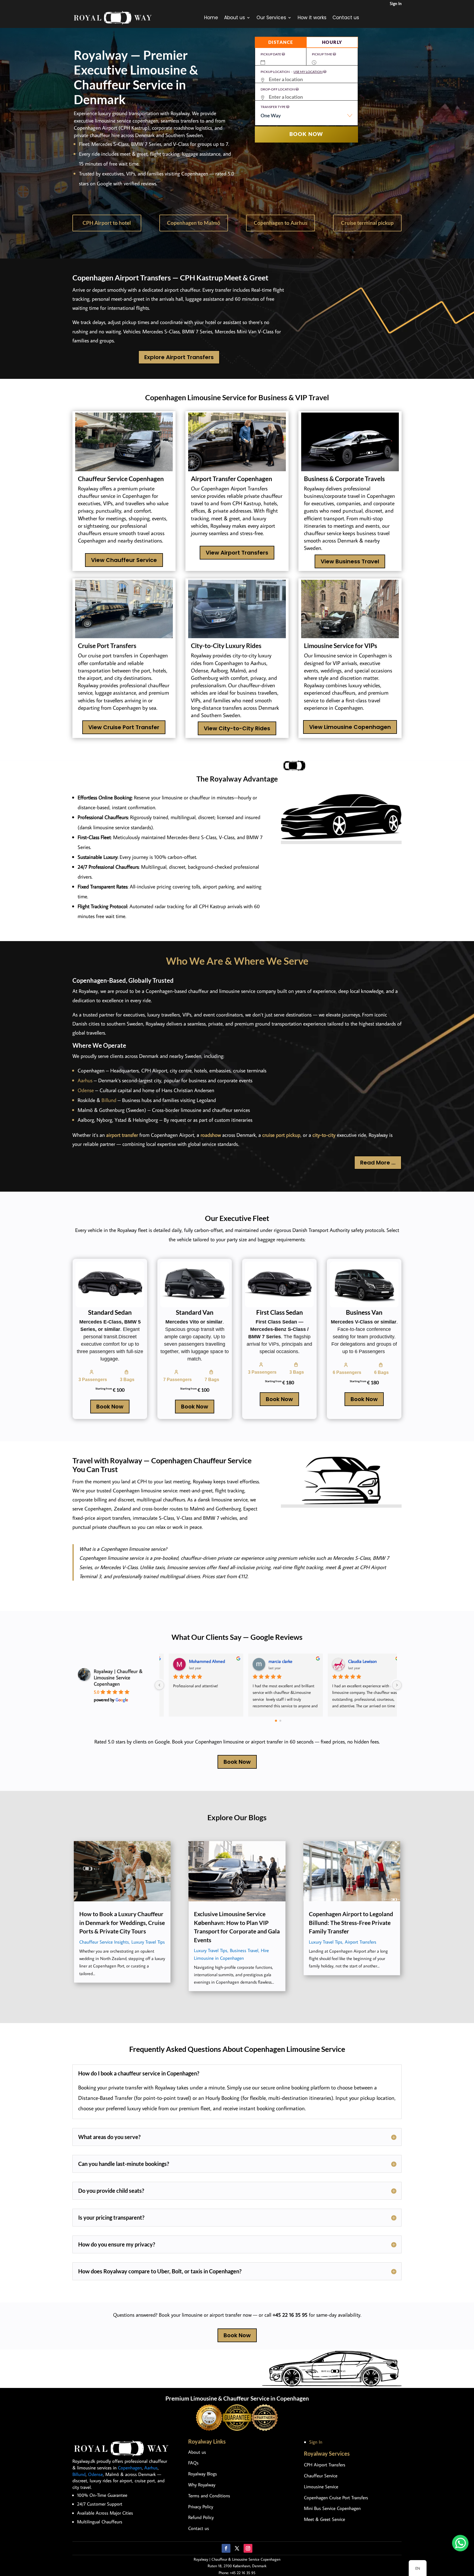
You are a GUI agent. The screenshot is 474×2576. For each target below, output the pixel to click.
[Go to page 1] (280, 1721)
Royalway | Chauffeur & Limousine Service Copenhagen (118, 1678)
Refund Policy (201, 2517)
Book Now (110, 1407)
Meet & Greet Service (325, 2519)
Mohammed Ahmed (200, 1661)
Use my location (308, 72)
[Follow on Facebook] (226, 2548)
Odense (86, 1090)
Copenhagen (130, 2468)
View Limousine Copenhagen (350, 727)
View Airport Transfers (237, 553)
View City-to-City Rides (237, 728)
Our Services (271, 18)
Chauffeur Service (321, 2476)
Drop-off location (278, 89)
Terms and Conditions (209, 2496)
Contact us (346, 18)
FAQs (193, 2463)
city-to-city (324, 1135)
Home (211, 18)
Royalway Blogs (203, 2474)
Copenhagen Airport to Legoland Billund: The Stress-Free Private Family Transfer (351, 1922)
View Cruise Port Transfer (124, 727)
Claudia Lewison (355, 1661)
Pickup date (271, 54)
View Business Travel (350, 561)
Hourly (332, 42)
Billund (109, 1100)
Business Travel (244, 1950)
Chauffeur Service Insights (104, 1942)
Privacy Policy (201, 2507)
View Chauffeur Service (124, 560)
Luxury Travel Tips (148, 1942)
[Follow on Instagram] (248, 2548)
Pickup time (322, 54)
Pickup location (292, 72)
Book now (306, 134)
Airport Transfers (361, 1942)
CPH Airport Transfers (325, 2465)
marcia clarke (273, 1661)
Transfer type (273, 107)
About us (235, 18)
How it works (312, 18)
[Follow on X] (237, 2548)
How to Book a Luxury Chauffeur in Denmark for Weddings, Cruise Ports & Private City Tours (122, 1922)
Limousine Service (321, 2487)
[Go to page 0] (276, 1721)
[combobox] (306, 118)
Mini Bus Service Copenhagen (332, 2508)
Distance (281, 42)
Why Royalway (202, 2485)
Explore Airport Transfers (179, 357)
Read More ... (378, 1163)
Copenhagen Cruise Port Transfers (336, 2498)
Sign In (396, 3)
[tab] (281, 42)
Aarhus (85, 1080)
